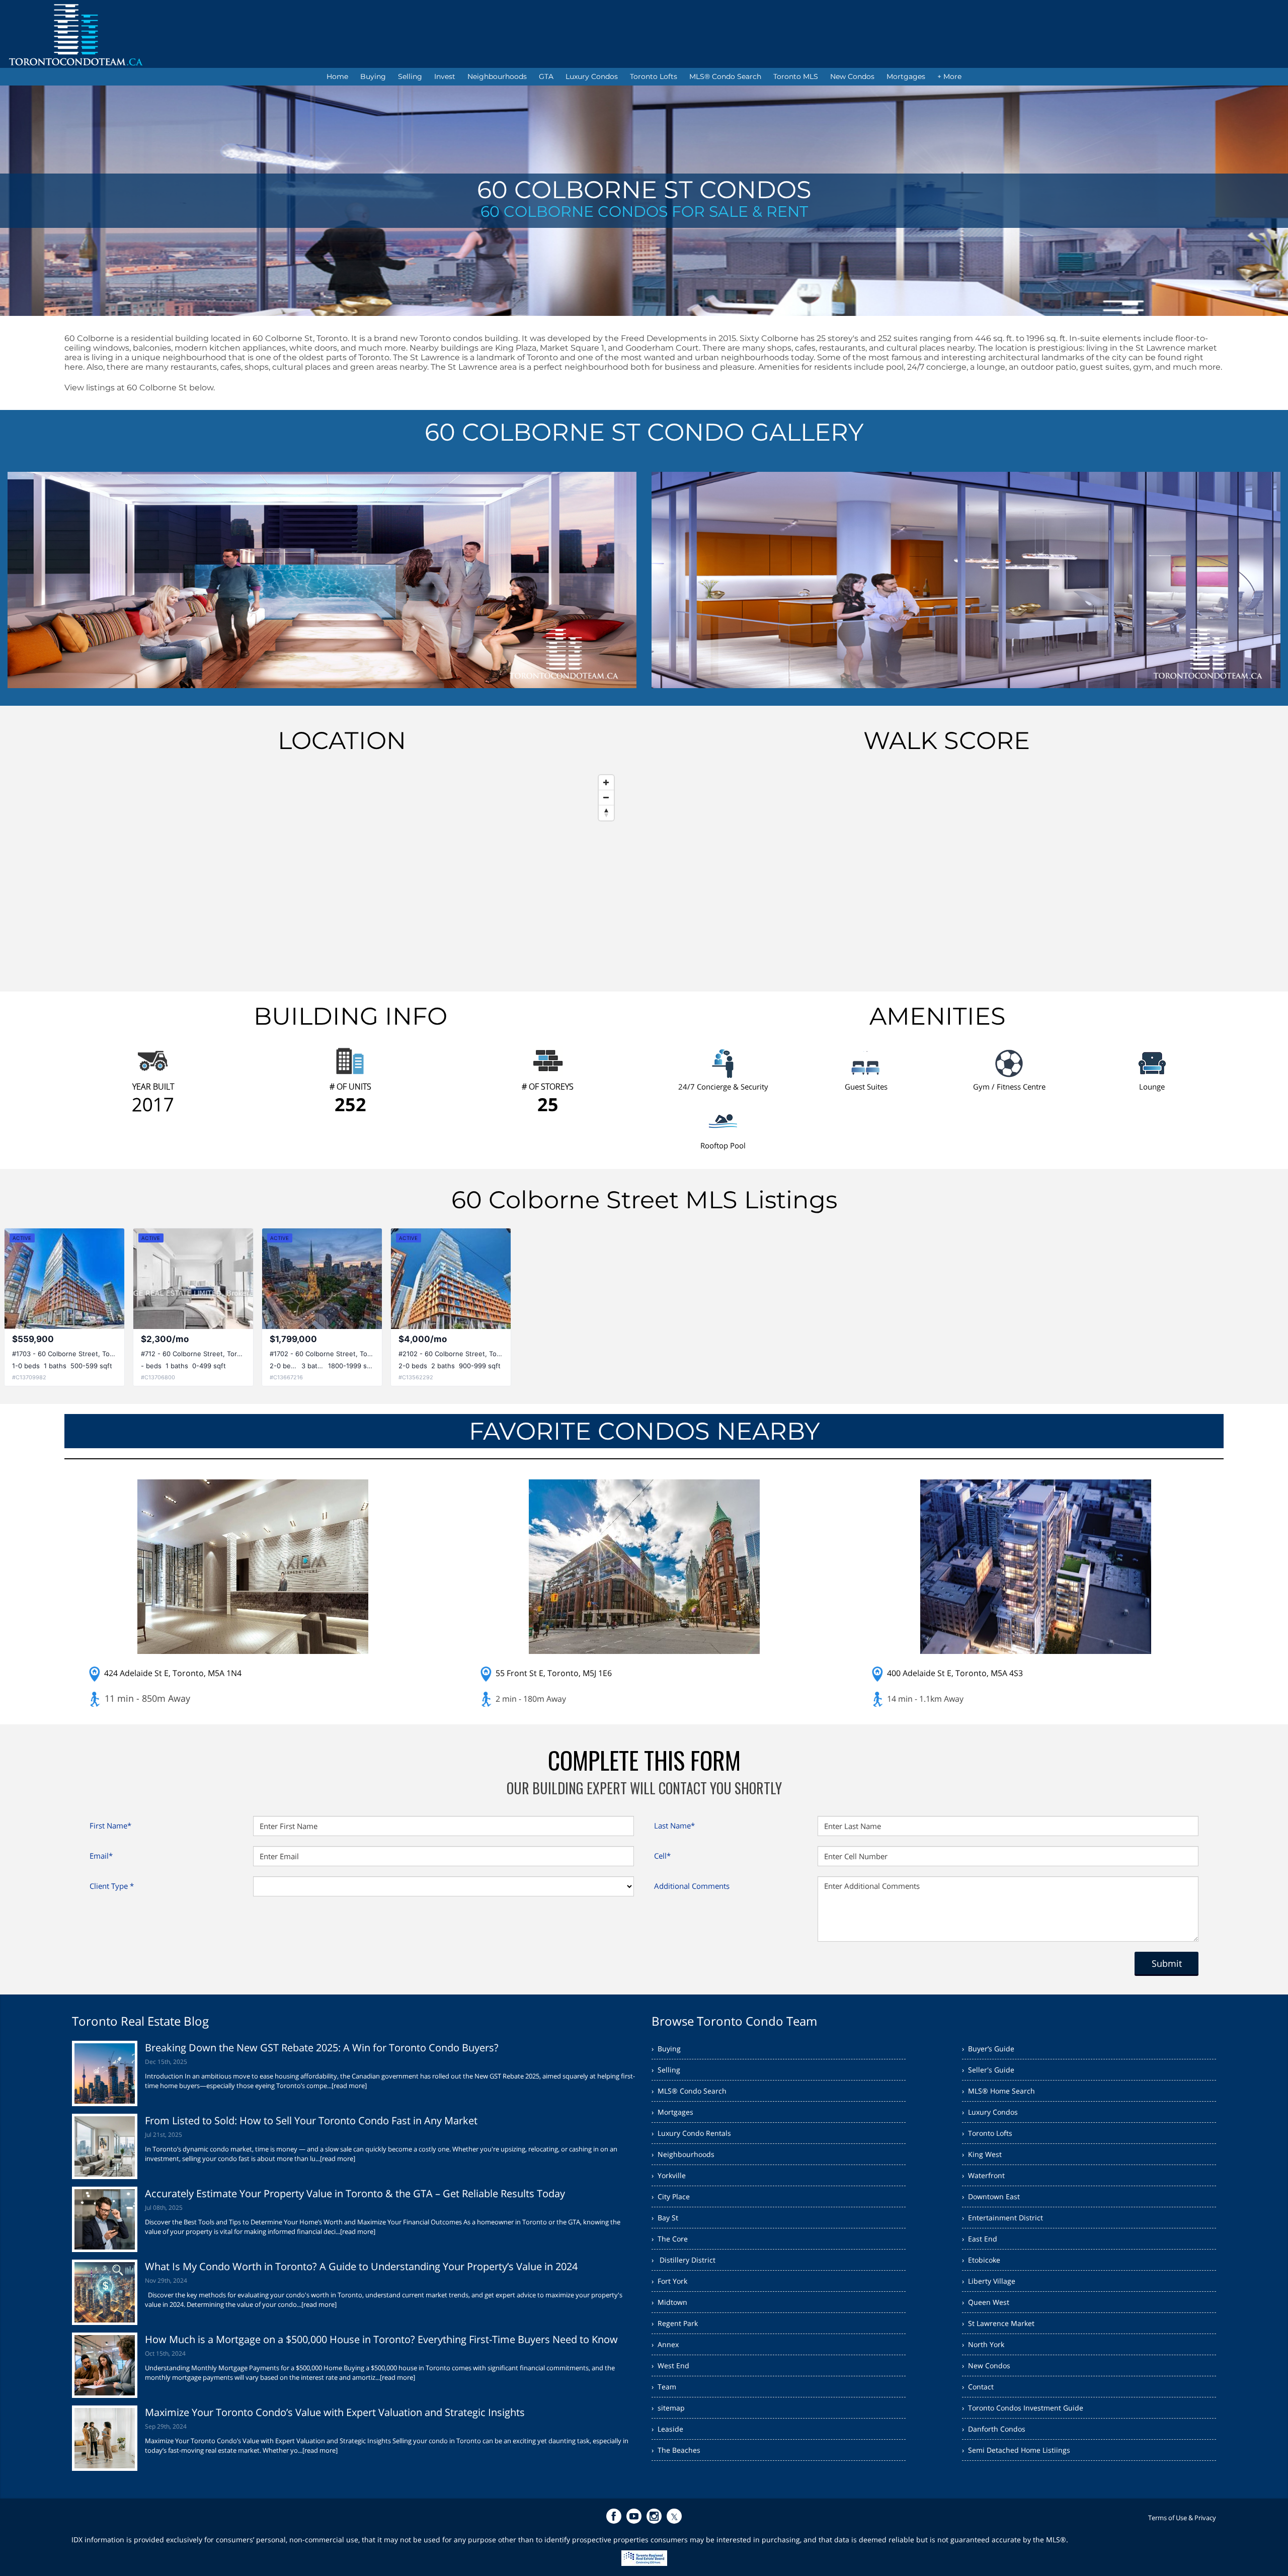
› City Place (671, 2196)
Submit (1167, 1963)
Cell (662, 1856)
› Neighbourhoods (683, 2154)
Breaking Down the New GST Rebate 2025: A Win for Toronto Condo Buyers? (322, 2048)
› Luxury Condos (990, 2112)
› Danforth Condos (994, 2429)
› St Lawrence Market (998, 2323)
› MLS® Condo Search (689, 2091)
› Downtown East (991, 2196)
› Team (664, 2387)
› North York (983, 2344)
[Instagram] (654, 2516)
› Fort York (669, 2281)
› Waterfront (983, 2175)
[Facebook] (614, 2516)
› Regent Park (675, 2323)
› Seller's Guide (988, 2070)
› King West (982, 2154)
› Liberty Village (989, 2281)
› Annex (665, 2344)
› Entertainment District (1002, 2218)
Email (101, 1856)
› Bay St (665, 2218)
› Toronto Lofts (987, 2133)
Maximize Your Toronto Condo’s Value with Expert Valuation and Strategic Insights (335, 2412)
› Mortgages (672, 2112)
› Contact (978, 2387)
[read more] (349, 2086)
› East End (980, 2239)
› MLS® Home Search (998, 2091)
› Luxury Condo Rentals (691, 2133)
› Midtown (669, 2302)
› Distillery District (683, 2260)
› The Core (670, 2239)
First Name (110, 1825)
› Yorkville (669, 2175)
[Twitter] (674, 2516)
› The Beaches (676, 2450)
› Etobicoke (981, 2260)
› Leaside (667, 2429)
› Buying (666, 2049)
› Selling (666, 2070)
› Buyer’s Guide (988, 2049)
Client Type (112, 1886)
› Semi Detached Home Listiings (1016, 2450)
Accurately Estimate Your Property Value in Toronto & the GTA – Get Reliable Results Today (355, 2193)
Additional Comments (692, 1886)
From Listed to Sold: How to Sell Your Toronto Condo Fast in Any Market (311, 2121)
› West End (670, 2365)
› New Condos (986, 2365)
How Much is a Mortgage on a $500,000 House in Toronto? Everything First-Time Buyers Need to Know (381, 2339)
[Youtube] (634, 2516)
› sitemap (668, 2408)
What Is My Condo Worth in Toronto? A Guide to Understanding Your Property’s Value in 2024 (361, 2266)
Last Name (674, 1825)
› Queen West (986, 2302)
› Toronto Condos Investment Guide (1023, 2408)
